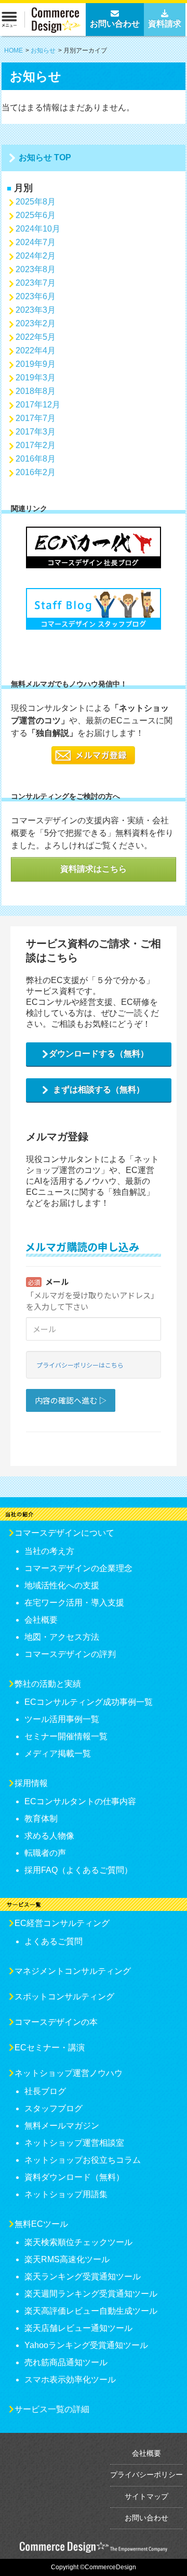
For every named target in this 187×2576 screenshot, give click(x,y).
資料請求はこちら (94, 869)
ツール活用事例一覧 (62, 1719)
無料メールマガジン (62, 2126)
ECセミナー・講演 (50, 2048)
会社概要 (41, 1620)
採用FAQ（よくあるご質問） (78, 1870)
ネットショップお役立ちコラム (83, 2160)
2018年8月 (36, 391)
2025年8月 (36, 202)
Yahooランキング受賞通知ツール (86, 2345)
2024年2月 (36, 256)
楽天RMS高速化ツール (67, 2259)
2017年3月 (36, 432)
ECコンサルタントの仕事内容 (80, 1801)
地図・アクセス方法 (62, 1637)
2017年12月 (38, 405)
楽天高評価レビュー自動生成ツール (91, 2311)
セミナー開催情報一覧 (66, 1736)
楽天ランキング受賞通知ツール (83, 2277)
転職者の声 (45, 1853)
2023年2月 (36, 323)
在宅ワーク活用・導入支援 (74, 1603)
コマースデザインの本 (56, 2022)
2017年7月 (36, 418)
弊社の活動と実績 (48, 1684)
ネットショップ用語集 (66, 2194)
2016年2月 (36, 472)
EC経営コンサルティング (62, 1923)
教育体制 (41, 1819)
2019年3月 (36, 378)
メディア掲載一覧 (58, 1754)
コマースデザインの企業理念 (78, 1568)
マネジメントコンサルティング (73, 1971)
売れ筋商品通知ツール (66, 2362)
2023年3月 (36, 310)
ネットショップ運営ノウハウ (69, 2073)
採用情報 (31, 1783)
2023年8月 (36, 269)
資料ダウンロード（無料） (74, 2177)
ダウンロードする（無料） (99, 1054)
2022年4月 (36, 350)
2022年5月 (36, 337)
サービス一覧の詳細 (52, 2409)
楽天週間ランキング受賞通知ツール (91, 2294)
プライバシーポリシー (146, 2475)
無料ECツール (41, 2224)
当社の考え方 (49, 1551)
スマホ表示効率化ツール (70, 2380)
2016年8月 (36, 459)
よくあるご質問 (54, 1941)
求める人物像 (49, 1836)
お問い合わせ (146, 2518)
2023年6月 (36, 296)
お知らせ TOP (45, 157)
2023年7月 (36, 283)
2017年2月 (36, 445)
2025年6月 (36, 215)
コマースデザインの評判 (70, 1654)
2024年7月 (36, 242)
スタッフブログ (54, 2108)
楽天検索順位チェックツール (78, 2242)
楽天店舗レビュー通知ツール (78, 2328)
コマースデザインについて (64, 1533)
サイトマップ (146, 2496)
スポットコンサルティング (64, 1997)
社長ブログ (45, 2091)
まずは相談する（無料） (99, 1089)
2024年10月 (38, 229)
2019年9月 (36, 364)
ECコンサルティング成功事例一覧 (89, 1702)
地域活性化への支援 (62, 1585)
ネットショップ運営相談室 (74, 2143)
